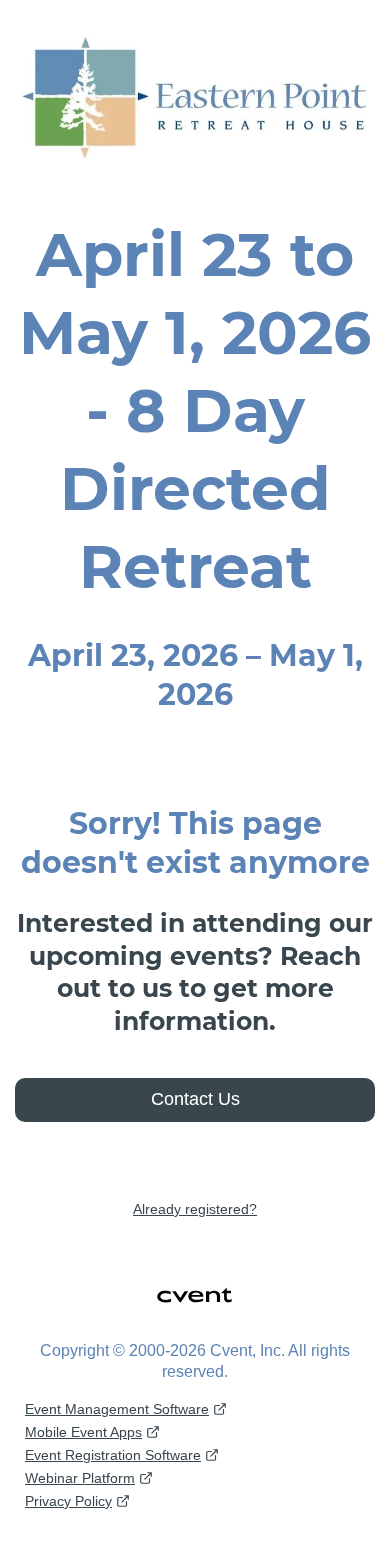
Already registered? (195, 1209)
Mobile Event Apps (83, 1432)
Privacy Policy (68, 1501)
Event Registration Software (113, 1455)
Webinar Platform (80, 1478)
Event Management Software (117, 1409)
